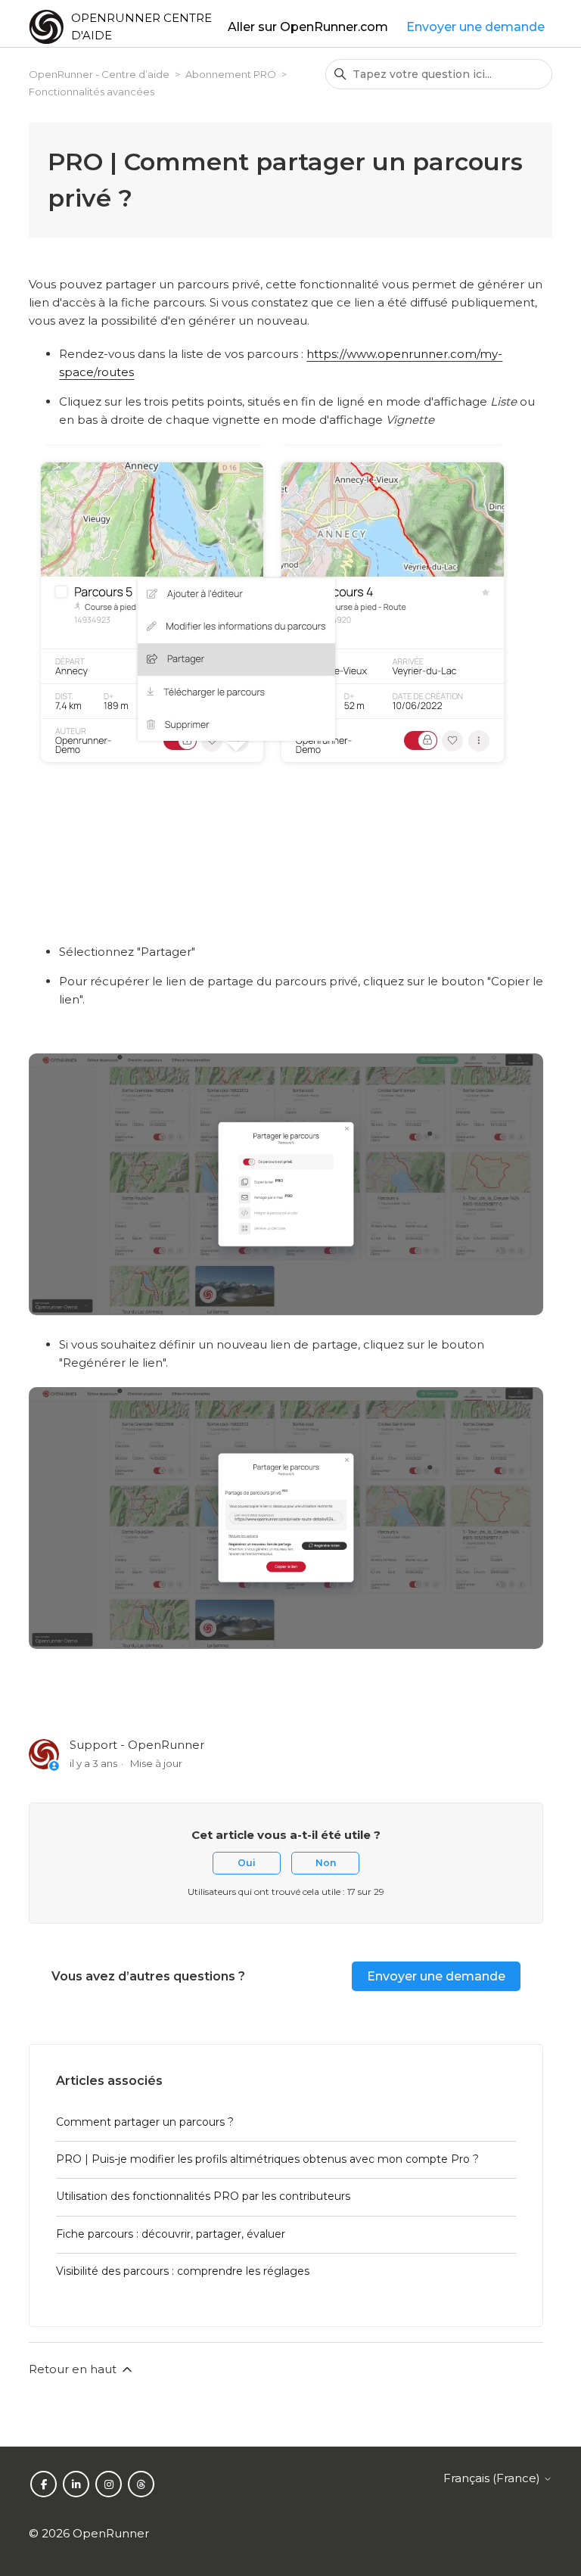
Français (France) (493, 2478)
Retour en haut (74, 2369)
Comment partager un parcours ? (145, 2122)
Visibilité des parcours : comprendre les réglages (183, 2271)
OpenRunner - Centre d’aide (99, 74)
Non (326, 1863)
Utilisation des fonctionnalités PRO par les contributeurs (203, 2196)
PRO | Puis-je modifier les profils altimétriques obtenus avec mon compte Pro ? (267, 2159)
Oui (247, 1863)
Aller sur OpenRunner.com (308, 27)
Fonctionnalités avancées (92, 92)
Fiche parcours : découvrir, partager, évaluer (171, 2234)
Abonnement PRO (231, 74)
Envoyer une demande (475, 27)
